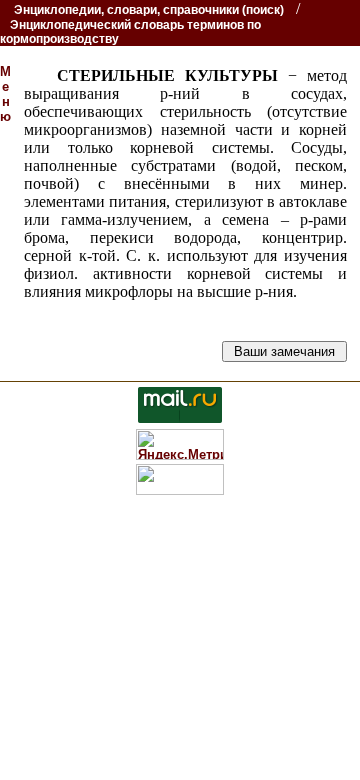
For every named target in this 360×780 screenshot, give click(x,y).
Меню (5, 94)
